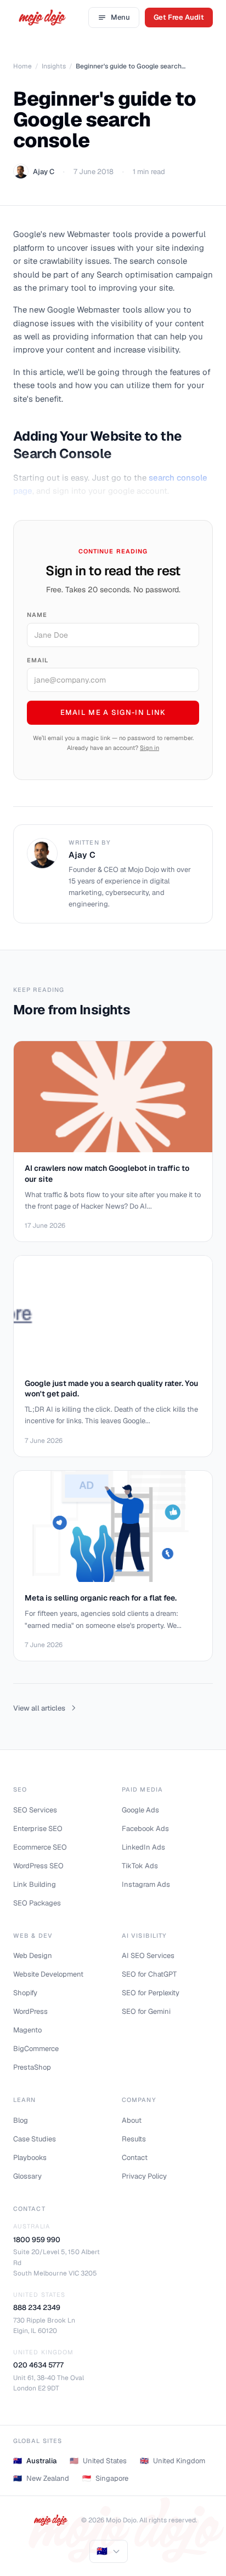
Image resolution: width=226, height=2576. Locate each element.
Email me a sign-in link (113, 712)
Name (37, 615)
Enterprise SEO (38, 1829)
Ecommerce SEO (40, 1847)
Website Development (48, 1974)
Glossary (27, 2176)
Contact (135, 2158)
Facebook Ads (145, 1829)
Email (38, 660)
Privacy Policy (144, 2176)
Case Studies (35, 2139)
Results (134, 2139)
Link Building (35, 1884)
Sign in (149, 748)
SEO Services (35, 1810)
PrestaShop (32, 2067)
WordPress (30, 2011)
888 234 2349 (37, 2308)
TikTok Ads (140, 1866)
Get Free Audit (179, 17)
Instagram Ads (146, 1884)
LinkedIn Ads (143, 1847)
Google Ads (140, 1810)
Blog (21, 2120)
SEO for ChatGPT (149, 1974)
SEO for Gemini (146, 2011)
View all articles (39, 1708)
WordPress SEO (38, 1866)
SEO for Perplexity (151, 1993)
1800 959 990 (37, 2240)
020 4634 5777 (38, 2365)
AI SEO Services (148, 1956)
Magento (27, 2030)
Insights (54, 66)
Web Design (33, 1956)
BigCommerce (36, 2049)
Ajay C (44, 172)
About (132, 2120)
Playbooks (30, 2158)
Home (22, 66)
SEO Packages (37, 1903)
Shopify (25, 1993)
